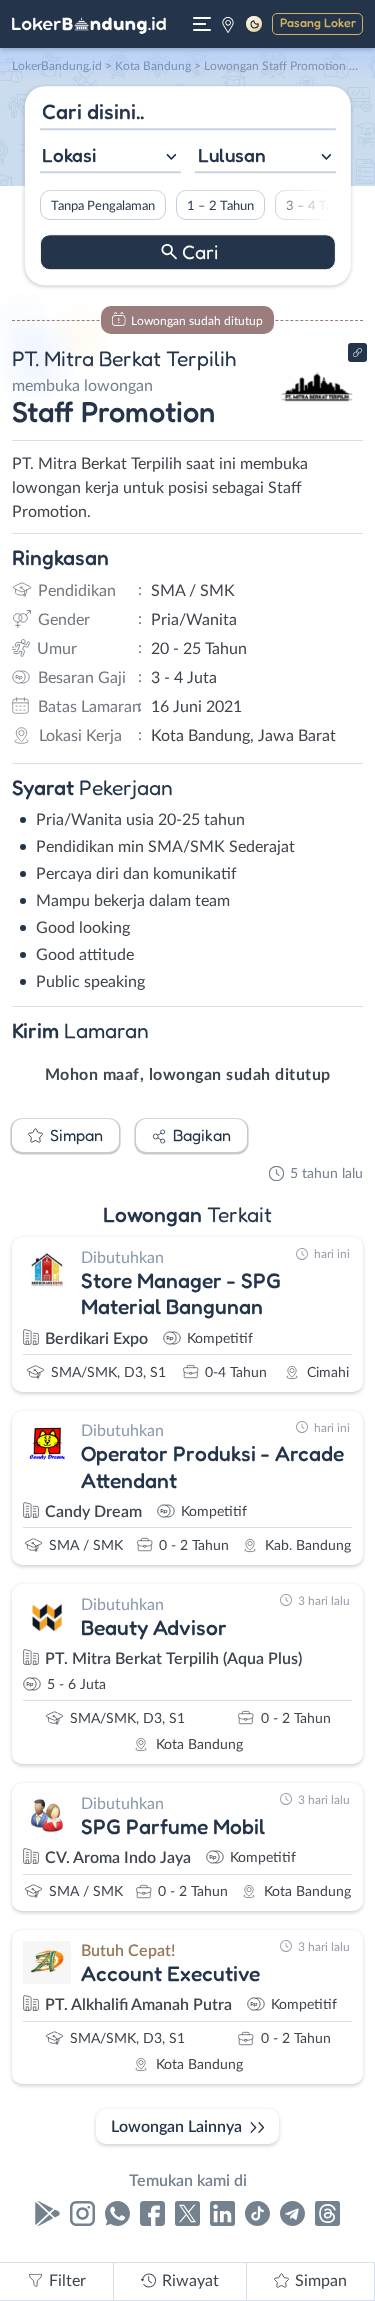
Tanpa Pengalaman (102, 206)
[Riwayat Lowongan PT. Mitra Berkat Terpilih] (317, 422)
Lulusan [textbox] (232, 155)
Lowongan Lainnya (176, 2127)
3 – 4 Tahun (318, 206)
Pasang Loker (318, 22)
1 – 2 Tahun (219, 206)
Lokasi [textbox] (69, 155)
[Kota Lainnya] (228, 24)
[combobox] (109, 157)
